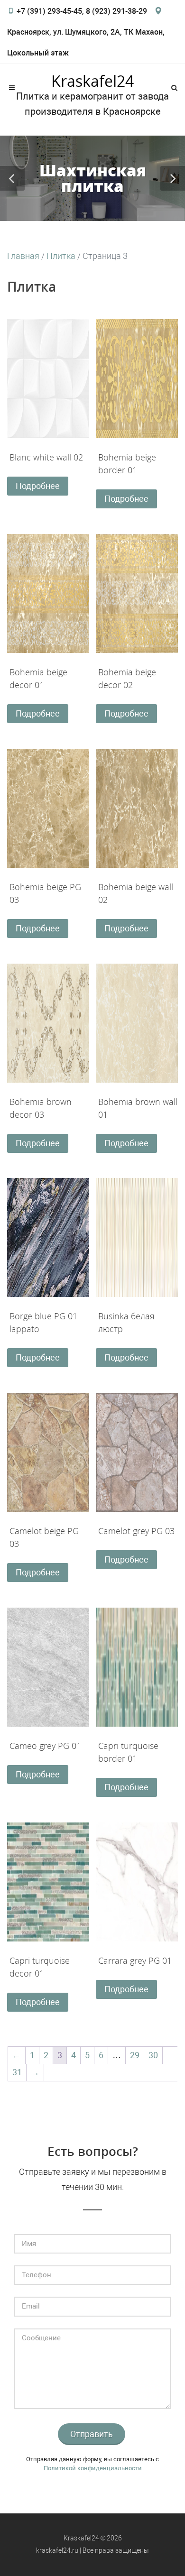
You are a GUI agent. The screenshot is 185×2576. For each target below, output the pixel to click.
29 (135, 2055)
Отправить (92, 2434)
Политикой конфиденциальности (93, 2468)
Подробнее (38, 486)
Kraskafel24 (92, 81)
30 (153, 2055)
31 (17, 2072)
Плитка (61, 256)
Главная (23, 256)
